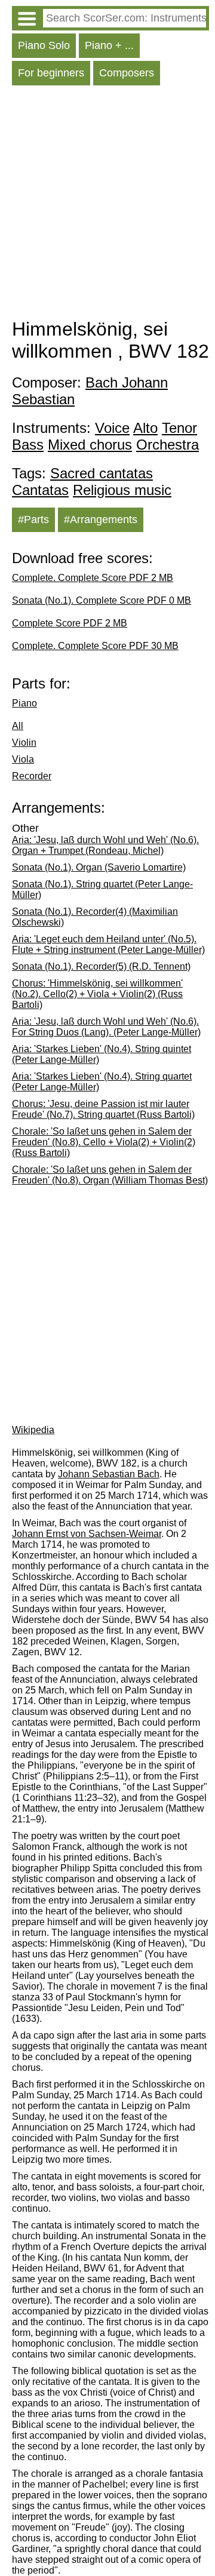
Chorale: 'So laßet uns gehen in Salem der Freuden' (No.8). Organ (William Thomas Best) (110, 1175)
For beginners (51, 73)
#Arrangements (101, 519)
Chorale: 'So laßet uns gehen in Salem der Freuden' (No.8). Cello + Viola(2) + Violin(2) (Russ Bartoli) (104, 1142)
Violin (24, 743)
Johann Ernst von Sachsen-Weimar (87, 1534)
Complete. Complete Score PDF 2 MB (93, 578)
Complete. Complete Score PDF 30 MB (95, 646)
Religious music (122, 490)
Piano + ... (109, 45)
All (18, 726)
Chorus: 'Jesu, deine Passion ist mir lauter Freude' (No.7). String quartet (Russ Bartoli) (103, 1109)
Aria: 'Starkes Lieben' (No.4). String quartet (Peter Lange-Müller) (102, 1082)
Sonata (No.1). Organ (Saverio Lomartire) (99, 867)
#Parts (33, 519)
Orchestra (168, 445)
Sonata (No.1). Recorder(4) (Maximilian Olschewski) (95, 917)
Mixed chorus (90, 445)
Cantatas (40, 490)
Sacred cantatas (102, 473)
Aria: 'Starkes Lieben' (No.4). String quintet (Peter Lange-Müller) (102, 1054)
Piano (24, 703)
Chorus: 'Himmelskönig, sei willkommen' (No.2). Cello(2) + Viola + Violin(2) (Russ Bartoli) (97, 994)
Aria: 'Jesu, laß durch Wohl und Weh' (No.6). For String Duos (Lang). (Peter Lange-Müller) (106, 1027)
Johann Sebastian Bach (109, 1474)
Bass (28, 445)
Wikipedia (33, 1430)
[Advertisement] (107, 205)
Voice (112, 428)
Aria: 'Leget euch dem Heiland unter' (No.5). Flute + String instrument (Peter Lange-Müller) (108, 944)
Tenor (179, 428)
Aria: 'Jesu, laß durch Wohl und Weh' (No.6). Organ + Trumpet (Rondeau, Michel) (105, 845)
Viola (23, 759)
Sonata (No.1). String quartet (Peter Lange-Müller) (102, 889)
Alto (145, 428)
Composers (127, 73)
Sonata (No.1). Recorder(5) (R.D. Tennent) (101, 966)
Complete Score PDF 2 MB (70, 623)
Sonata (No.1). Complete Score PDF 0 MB (102, 600)
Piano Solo (44, 45)
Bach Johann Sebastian (90, 391)
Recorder (32, 776)
